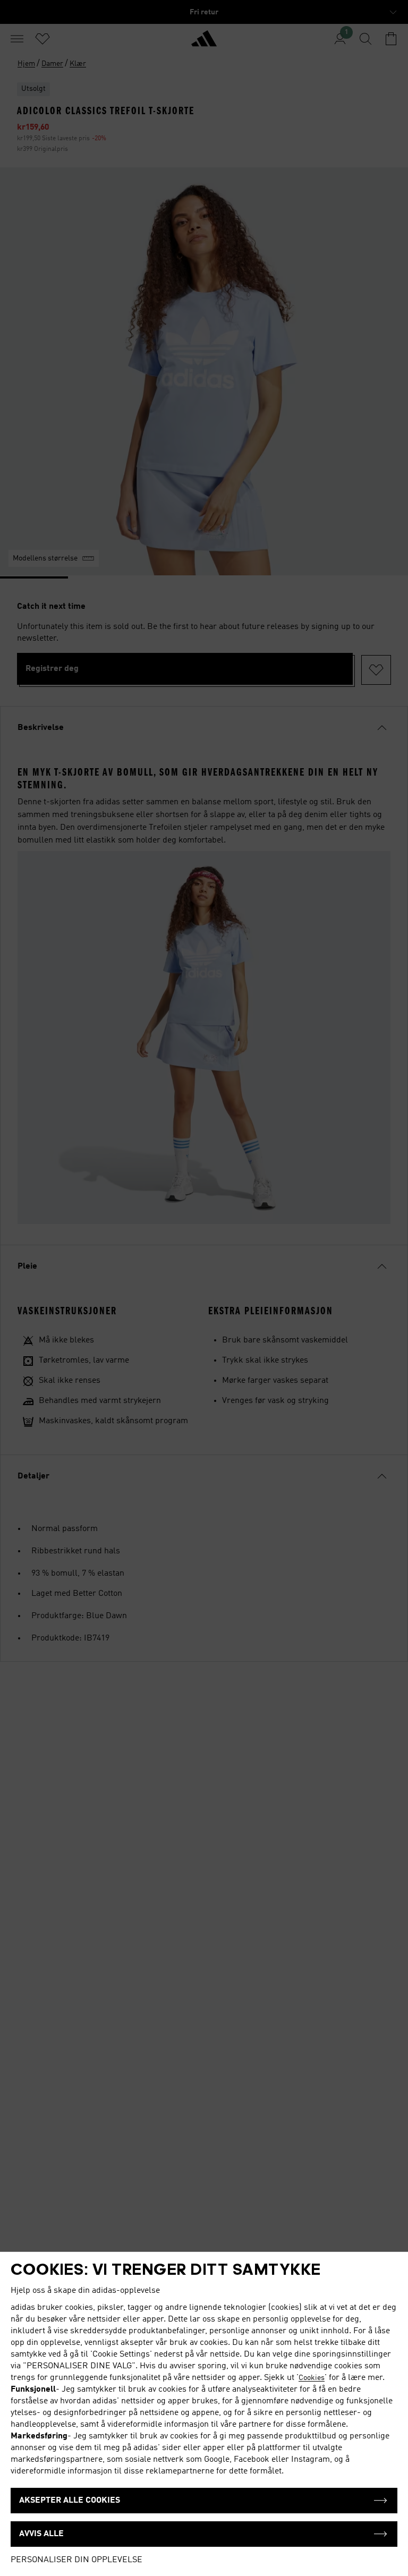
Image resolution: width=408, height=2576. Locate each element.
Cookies (312, 2378)
